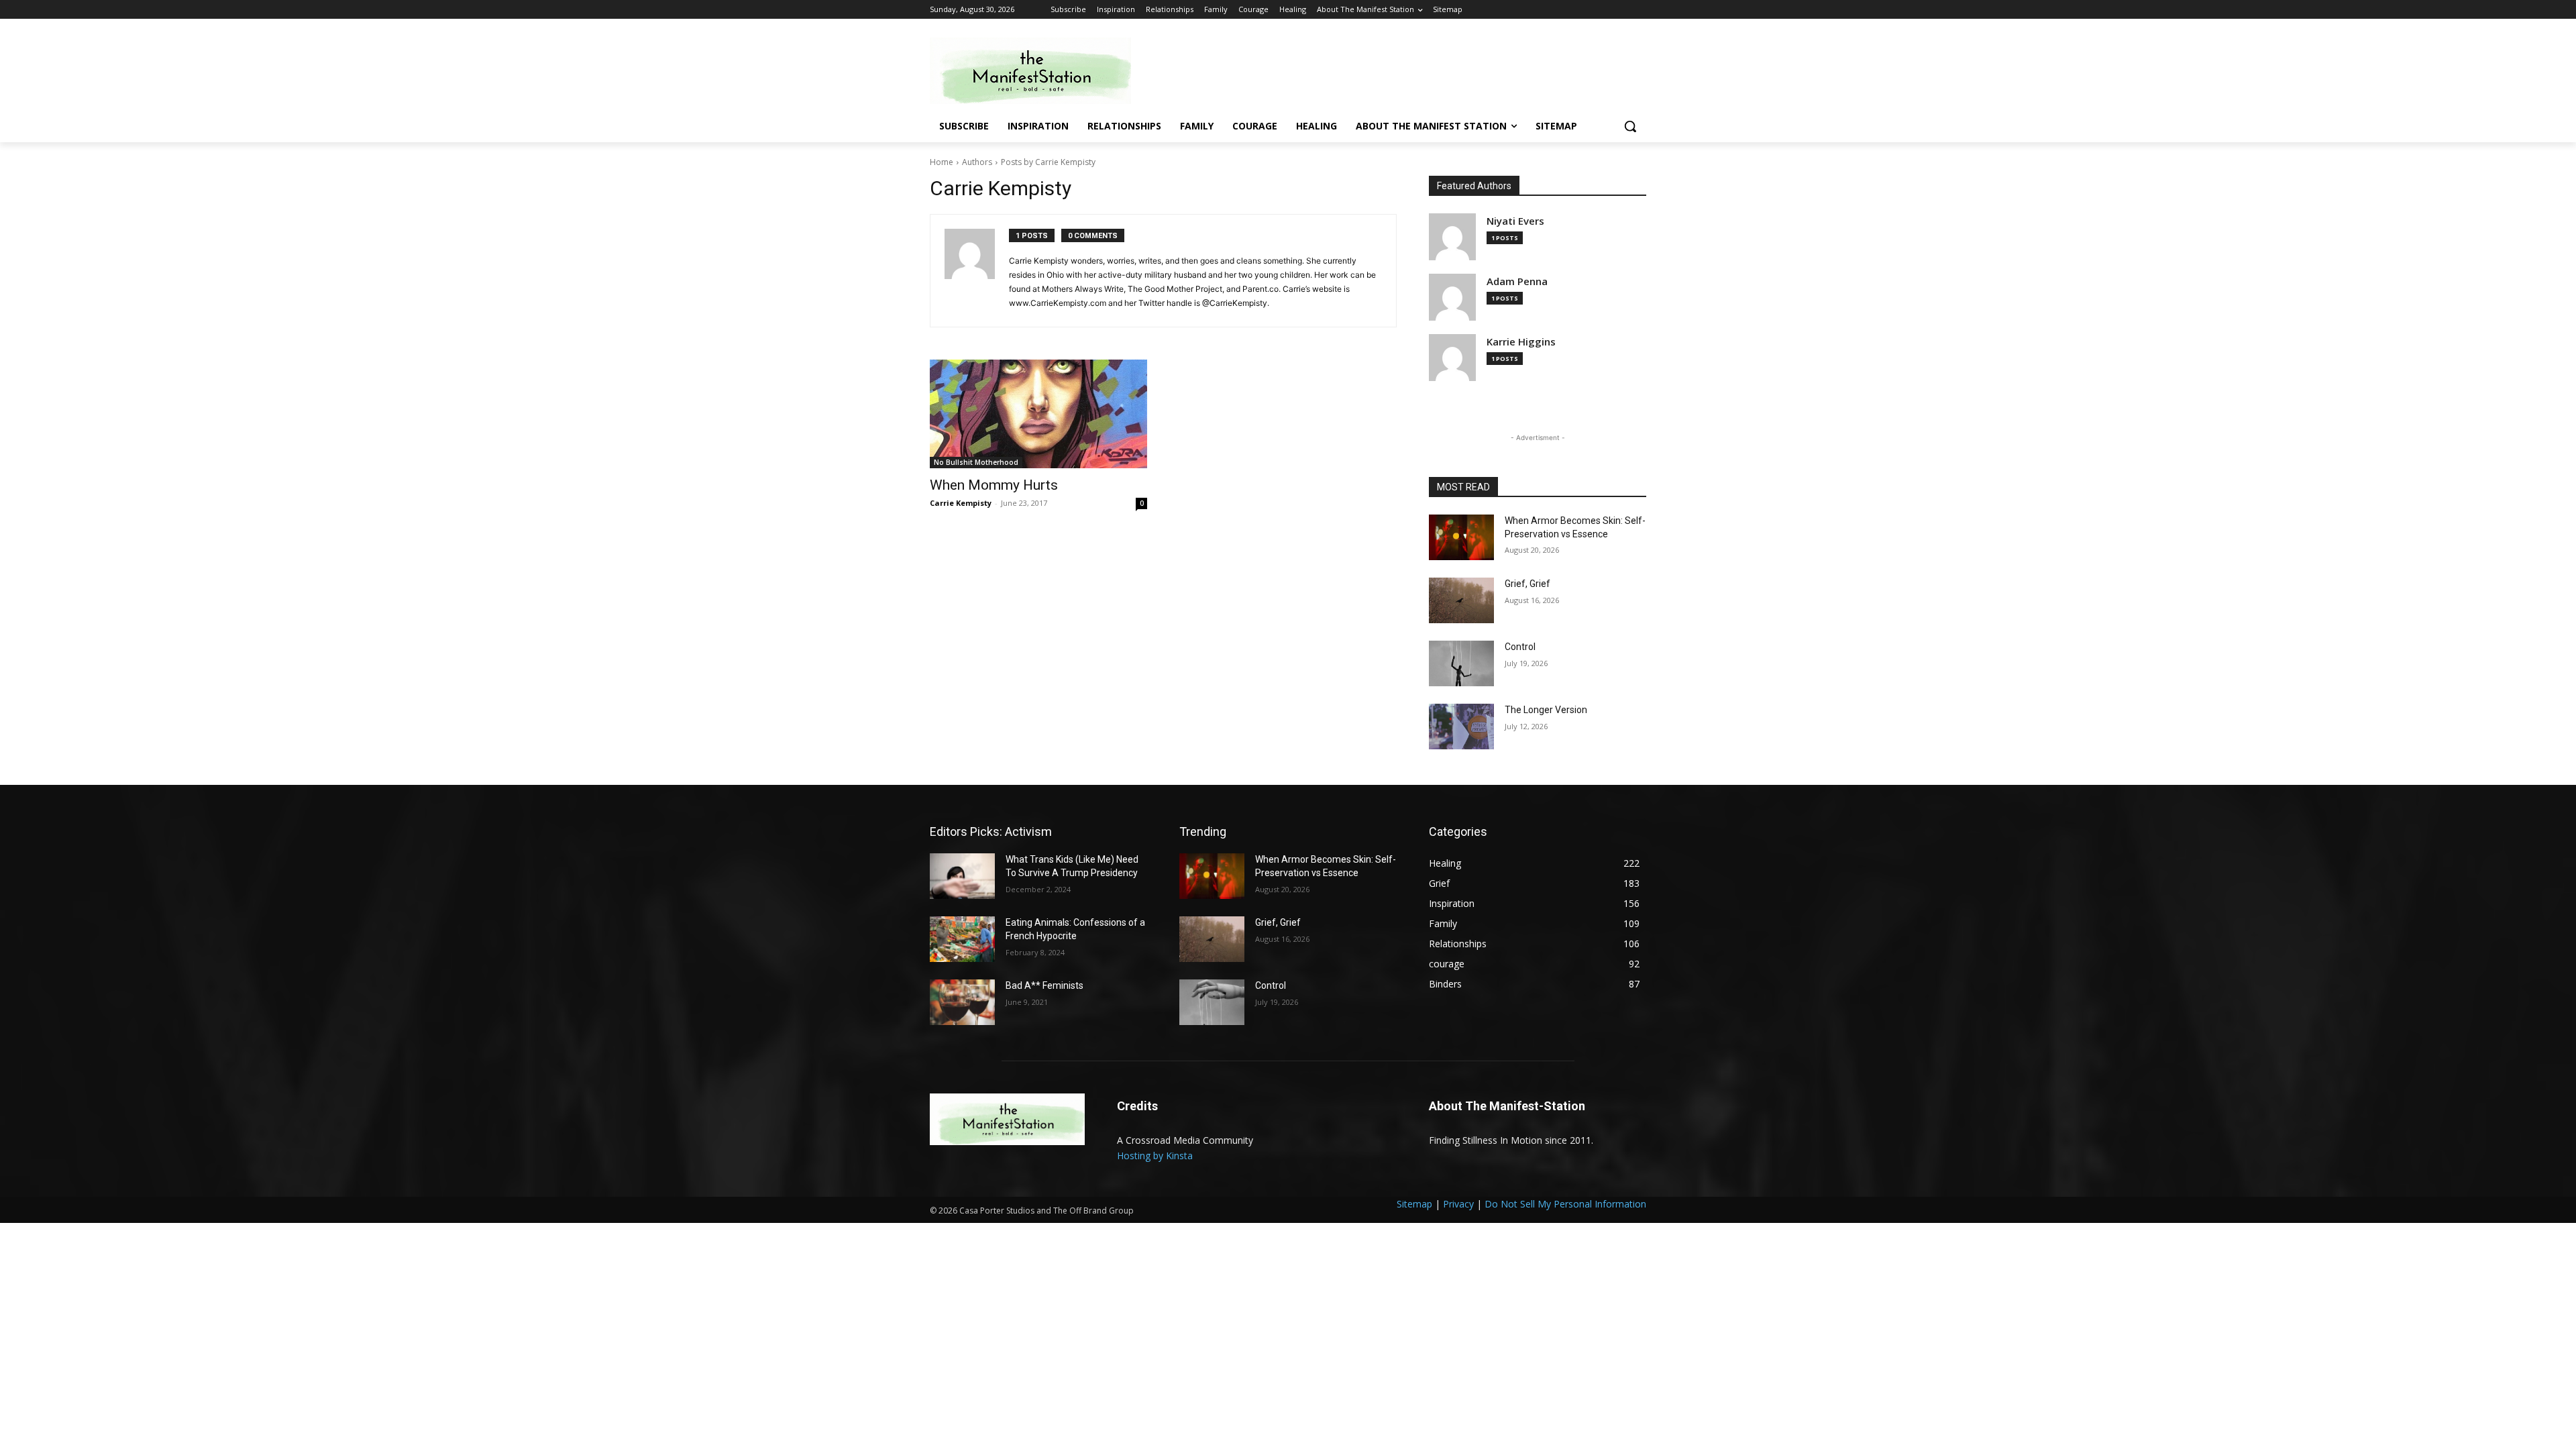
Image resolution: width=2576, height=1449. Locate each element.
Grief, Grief (1527, 584)
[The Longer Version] (1461, 727)
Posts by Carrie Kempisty (1048, 162)
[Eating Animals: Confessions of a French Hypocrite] (962, 939)
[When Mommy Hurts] (1038, 414)
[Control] (1461, 663)
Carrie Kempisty (961, 503)
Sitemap (1414, 1204)
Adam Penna (1517, 281)
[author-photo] (977, 271)
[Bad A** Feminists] (962, 1002)
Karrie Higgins (1521, 342)
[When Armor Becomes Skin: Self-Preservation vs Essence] (1461, 537)
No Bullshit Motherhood (976, 462)
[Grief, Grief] (1461, 600)
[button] (1630, 126)
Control (1520, 647)
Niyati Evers (1515, 221)
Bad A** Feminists (1044, 985)
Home (942, 162)
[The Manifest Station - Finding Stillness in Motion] (1037, 71)
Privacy (1458, 1204)
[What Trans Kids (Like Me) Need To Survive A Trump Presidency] (962, 876)
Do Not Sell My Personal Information (1565, 1204)
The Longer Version (1546, 710)
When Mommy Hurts (994, 485)
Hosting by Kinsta (1155, 1156)
